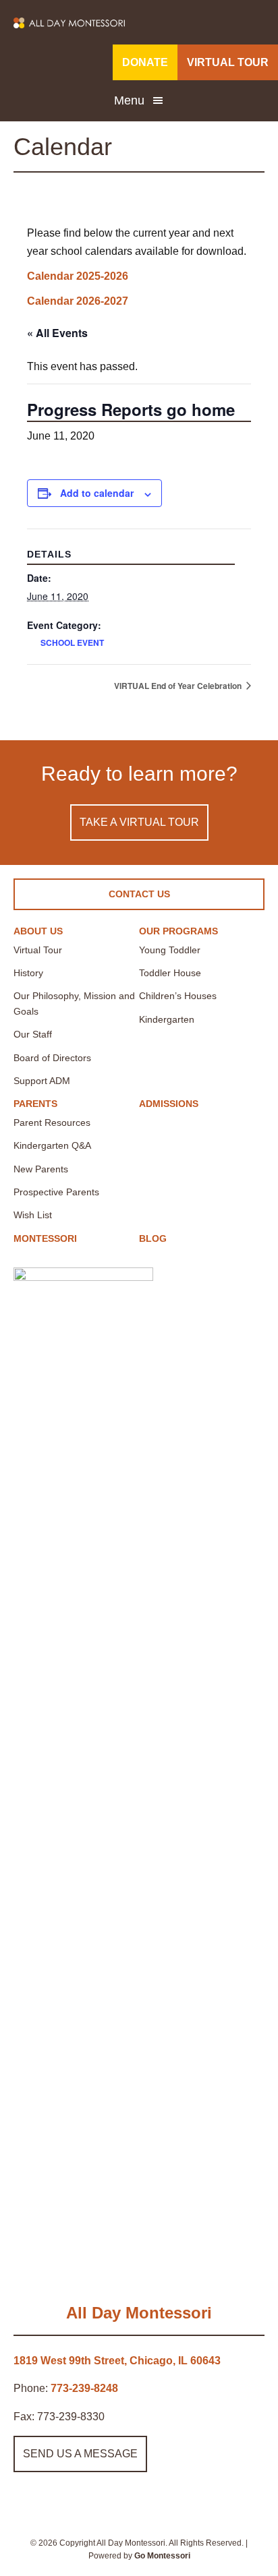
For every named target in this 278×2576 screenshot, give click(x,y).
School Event (72, 642)
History (28, 973)
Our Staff (33, 1034)
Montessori (45, 1238)
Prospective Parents (56, 1192)
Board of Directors (52, 1058)
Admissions (169, 1104)
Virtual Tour (38, 950)
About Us (38, 931)
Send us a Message (80, 2454)
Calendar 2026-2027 (78, 301)
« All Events (57, 333)
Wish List (33, 1215)
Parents (35, 1104)
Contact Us (139, 894)
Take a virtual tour (139, 822)
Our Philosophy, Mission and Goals (74, 1003)
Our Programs (178, 931)
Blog (153, 1238)
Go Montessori (162, 2556)
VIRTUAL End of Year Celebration (179, 686)
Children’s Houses (178, 996)
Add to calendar (97, 493)
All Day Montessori (139, 2313)
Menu (129, 100)
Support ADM (42, 1081)
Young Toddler (170, 950)
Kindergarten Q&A (52, 1145)
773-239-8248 (84, 2388)
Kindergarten (167, 1019)
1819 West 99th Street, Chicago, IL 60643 (117, 2361)
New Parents (41, 1169)
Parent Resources (52, 1122)
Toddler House (170, 973)
